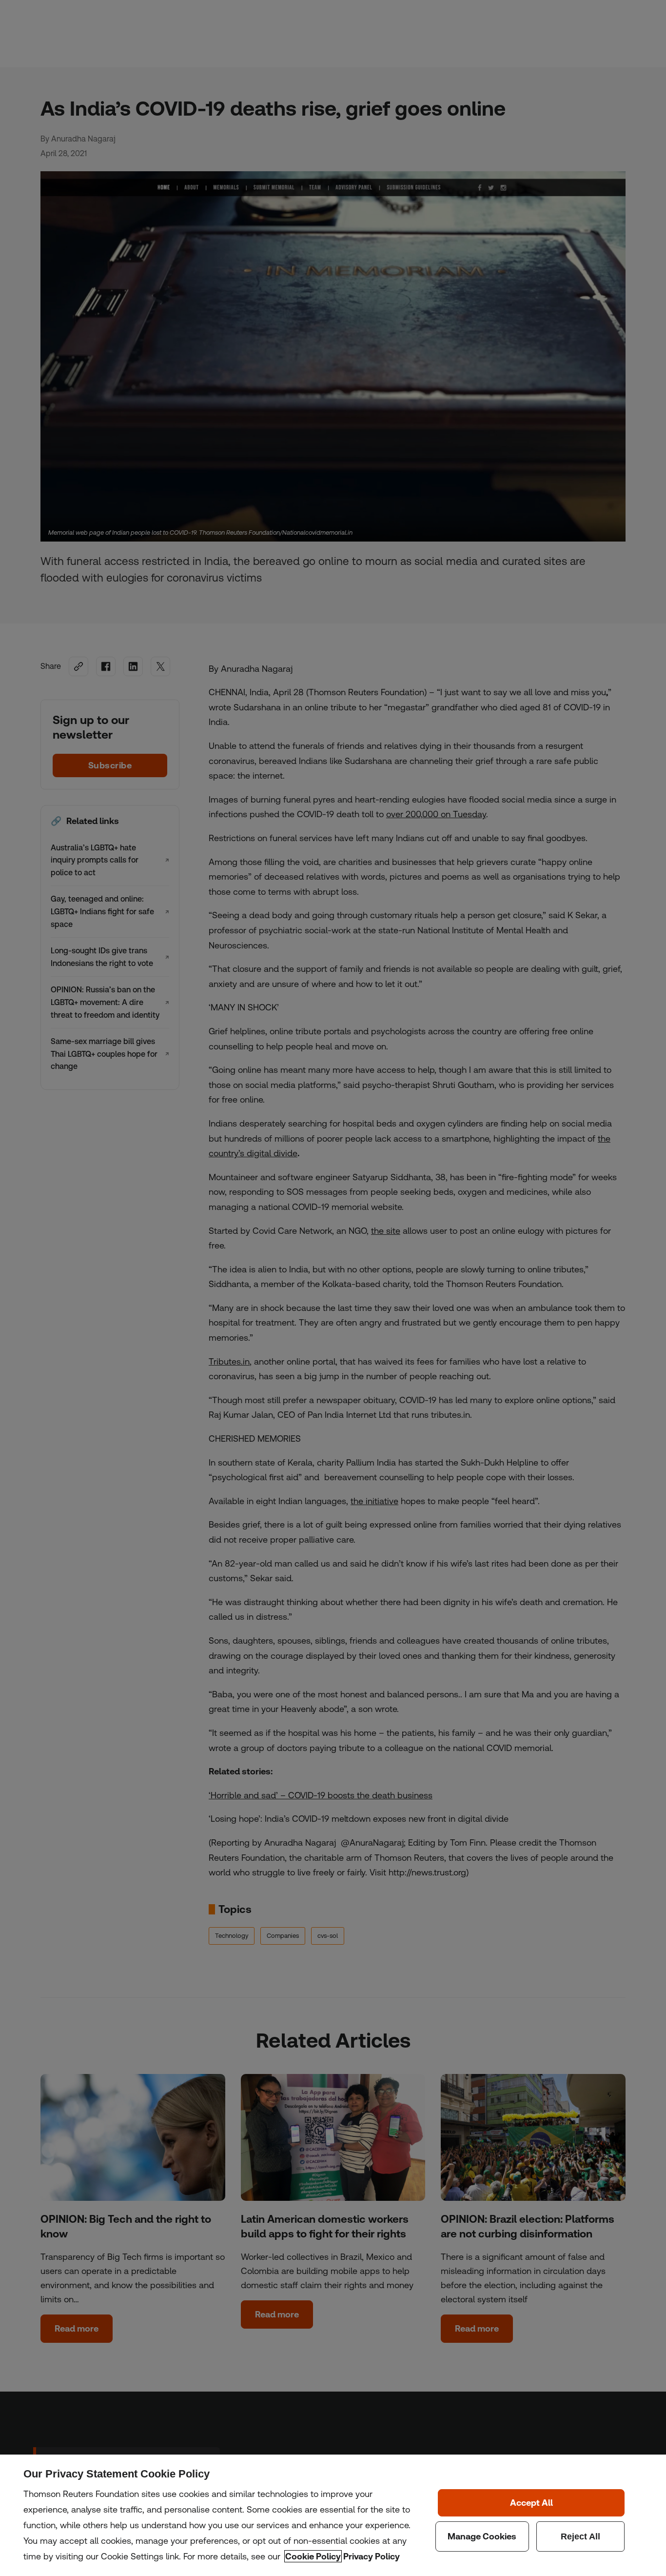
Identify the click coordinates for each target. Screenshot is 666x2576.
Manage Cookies (482, 2536)
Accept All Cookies (531, 2503)
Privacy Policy (372, 2556)
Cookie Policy (313, 2556)
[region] (333, 2515)
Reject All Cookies (581, 2536)
